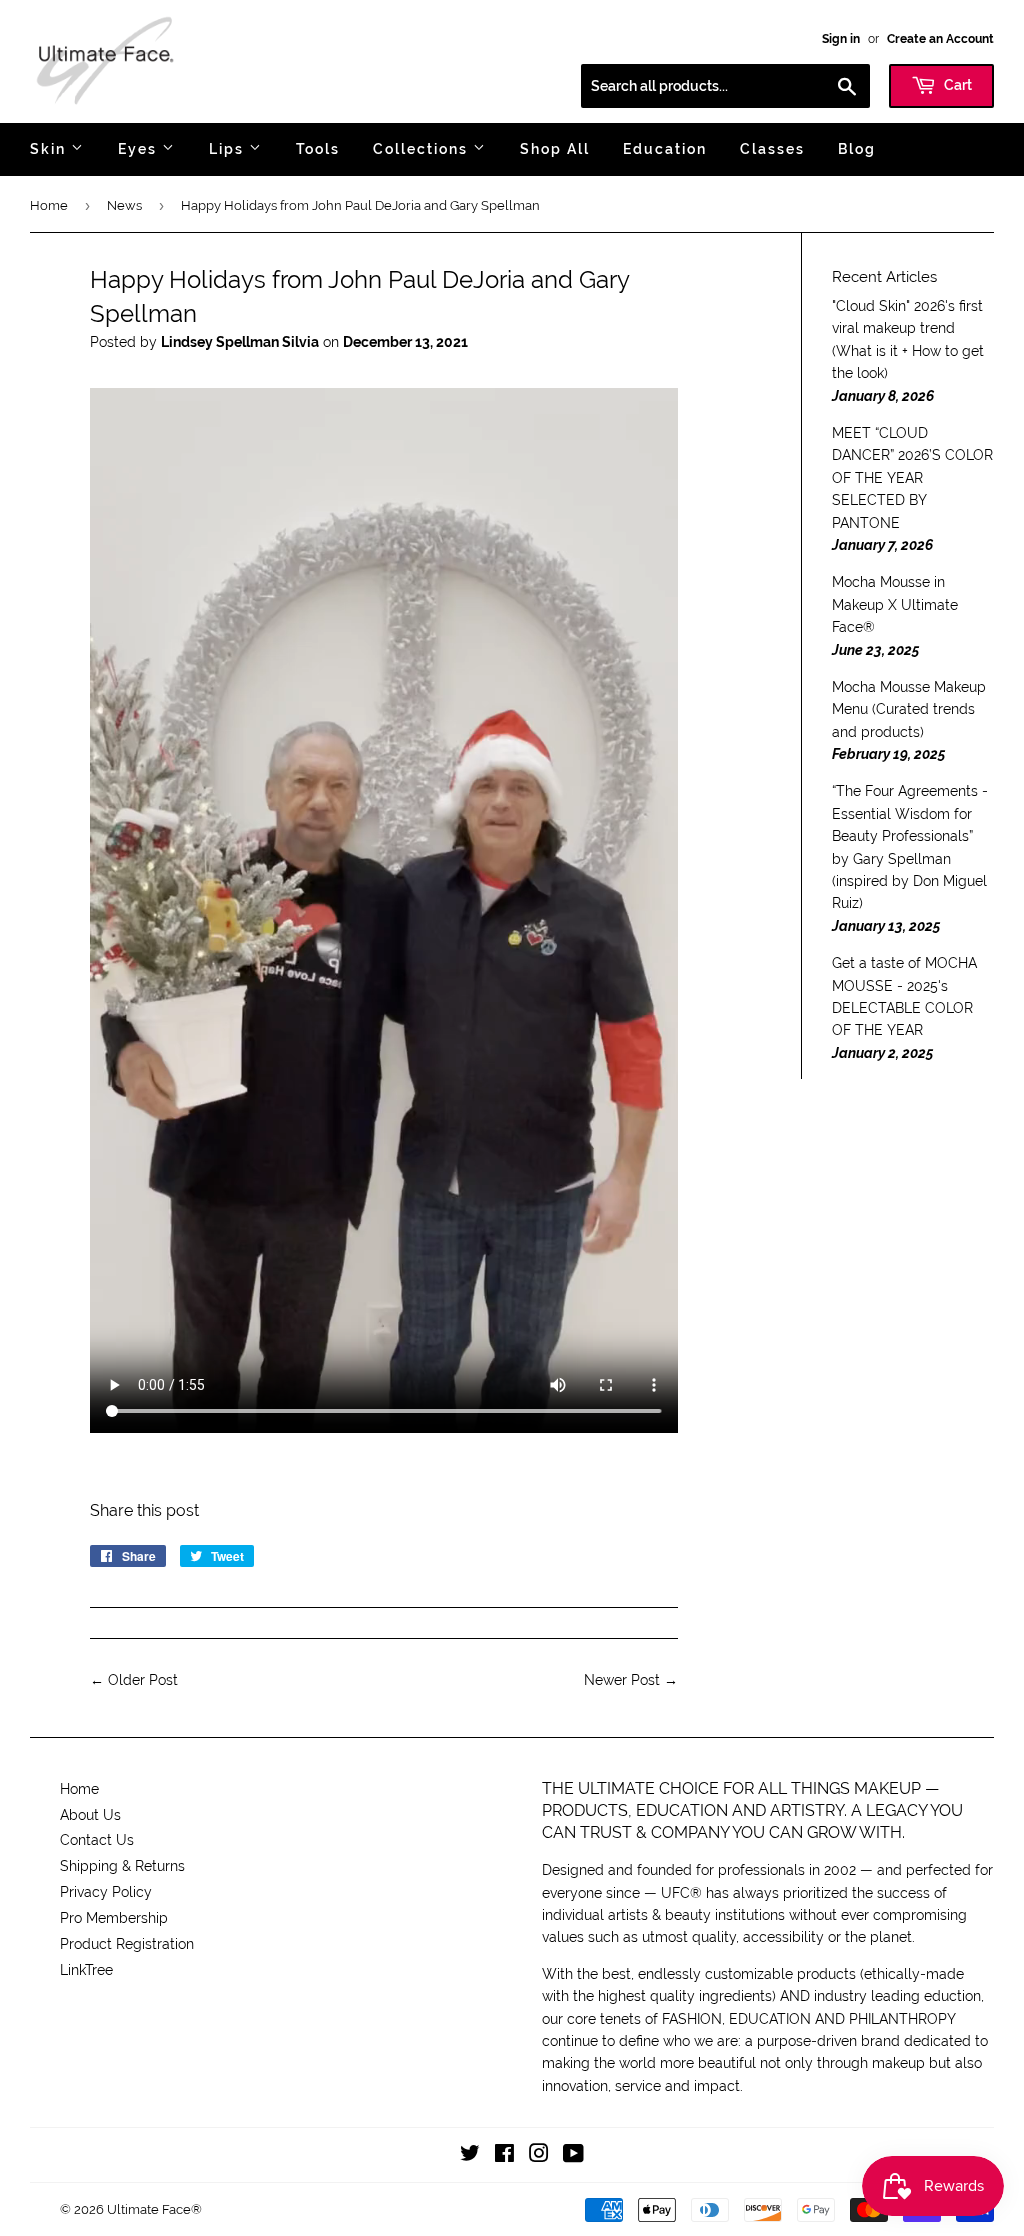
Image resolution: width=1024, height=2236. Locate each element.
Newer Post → (631, 1680)
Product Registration (127, 1944)
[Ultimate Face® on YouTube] (573, 2156)
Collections (423, 149)
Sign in (841, 39)
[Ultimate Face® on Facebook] (504, 2156)
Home (49, 205)
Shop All (555, 149)
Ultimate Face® (154, 2209)
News (124, 205)
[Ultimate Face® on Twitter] (470, 2156)
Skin (50, 149)
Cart (956, 85)
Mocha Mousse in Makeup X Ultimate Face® (895, 604)
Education (665, 149)
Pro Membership (114, 1918)
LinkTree (86, 1970)
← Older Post (134, 1680)
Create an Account (940, 39)
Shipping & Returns (122, 1866)
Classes (772, 149)
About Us (90, 1815)
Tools (318, 149)
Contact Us (97, 1840)
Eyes (140, 149)
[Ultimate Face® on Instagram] (539, 2156)
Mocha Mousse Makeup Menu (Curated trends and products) (909, 709)
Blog (857, 149)
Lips (229, 149)
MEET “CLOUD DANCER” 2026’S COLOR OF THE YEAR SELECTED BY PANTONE (912, 478)
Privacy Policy (106, 1892)
